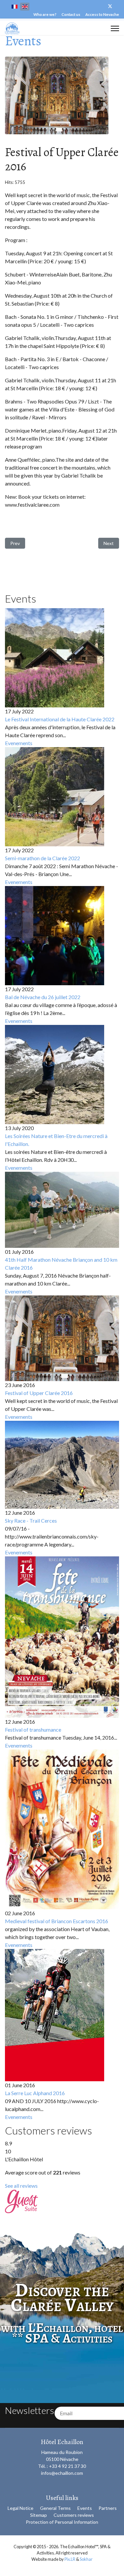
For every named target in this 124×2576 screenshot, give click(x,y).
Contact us (71, 14)
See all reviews (21, 2186)
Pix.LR (70, 2559)
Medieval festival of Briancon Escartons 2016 (57, 1921)
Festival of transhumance (33, 1730)
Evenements (19, 743)
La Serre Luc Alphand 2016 (35, 2093)
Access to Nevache (102, 14)
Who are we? (45, 14)
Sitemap (39, 2515)
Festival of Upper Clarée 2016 (39, 1393)
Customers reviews (74, 2515)
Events (85, 2508)
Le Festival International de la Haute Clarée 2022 (60, 719)
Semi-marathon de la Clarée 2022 (42, 858)
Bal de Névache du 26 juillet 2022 (43, 997)
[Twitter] (110, 6)
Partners (108, 2508)
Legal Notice (21, 2508)
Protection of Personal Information (62, 2522)
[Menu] (115, 28)
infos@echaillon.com (62, 2473)
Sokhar (86, 2559)
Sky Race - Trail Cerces (31, 1520)
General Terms (55, 2508)
